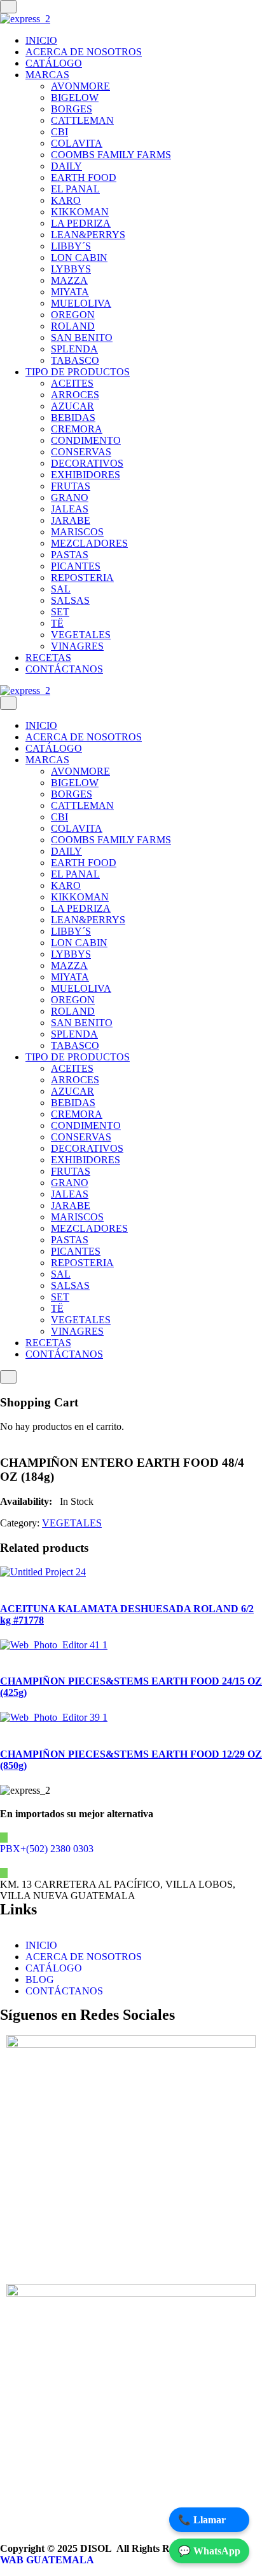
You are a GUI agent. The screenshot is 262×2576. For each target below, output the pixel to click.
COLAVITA (77, 143)
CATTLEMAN (82, 120)
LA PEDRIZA (81, 223)
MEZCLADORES (89, 543)
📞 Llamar (202, 2520)
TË (57, 623)
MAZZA (69, 280)
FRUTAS (71, 486)
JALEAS (70, 509)
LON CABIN (79, 257)
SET (60, 612)
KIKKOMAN (80, 212)
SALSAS (70, 600)
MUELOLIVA (81, 303)
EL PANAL (75, 189)
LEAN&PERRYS (88, 235)
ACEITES (72, 383)
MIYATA (70, 292)
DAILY (66, 166)
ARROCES (75, 395)
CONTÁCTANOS (64, 669)
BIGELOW (75, 97)
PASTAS (70, 555)
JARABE (71, 520)
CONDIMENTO (86, 440)
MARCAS (47, 75)
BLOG (40, 1979)
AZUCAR (72, 406)
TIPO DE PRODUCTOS (78, 372)
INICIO (41, 40)
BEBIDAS (73, 417)
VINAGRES (77, 646)
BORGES (72, 109)
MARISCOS (77, 532)
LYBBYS (71, 269)
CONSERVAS (81, 452)
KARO (66, 200)
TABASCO (75, 360)
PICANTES (76, 566)
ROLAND (73, 326)
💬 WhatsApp (209, 2551)
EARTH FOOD (84, 177)
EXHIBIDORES (86, 475)
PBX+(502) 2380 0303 (47, 1849)
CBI (59, 132)
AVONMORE (80, 86)
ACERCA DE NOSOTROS (84, 52)
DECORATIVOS (87, 463)
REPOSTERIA (82, 577)
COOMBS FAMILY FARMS (111, 155)
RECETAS (48, 657)
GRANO (70, 497)
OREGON (73, 315)
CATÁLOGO (54, 63)
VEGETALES (81, 635)
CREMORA (77, 429)
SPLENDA (74, 349)
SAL (61, 589)
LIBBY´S (71, 246)
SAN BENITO (82, 337)
